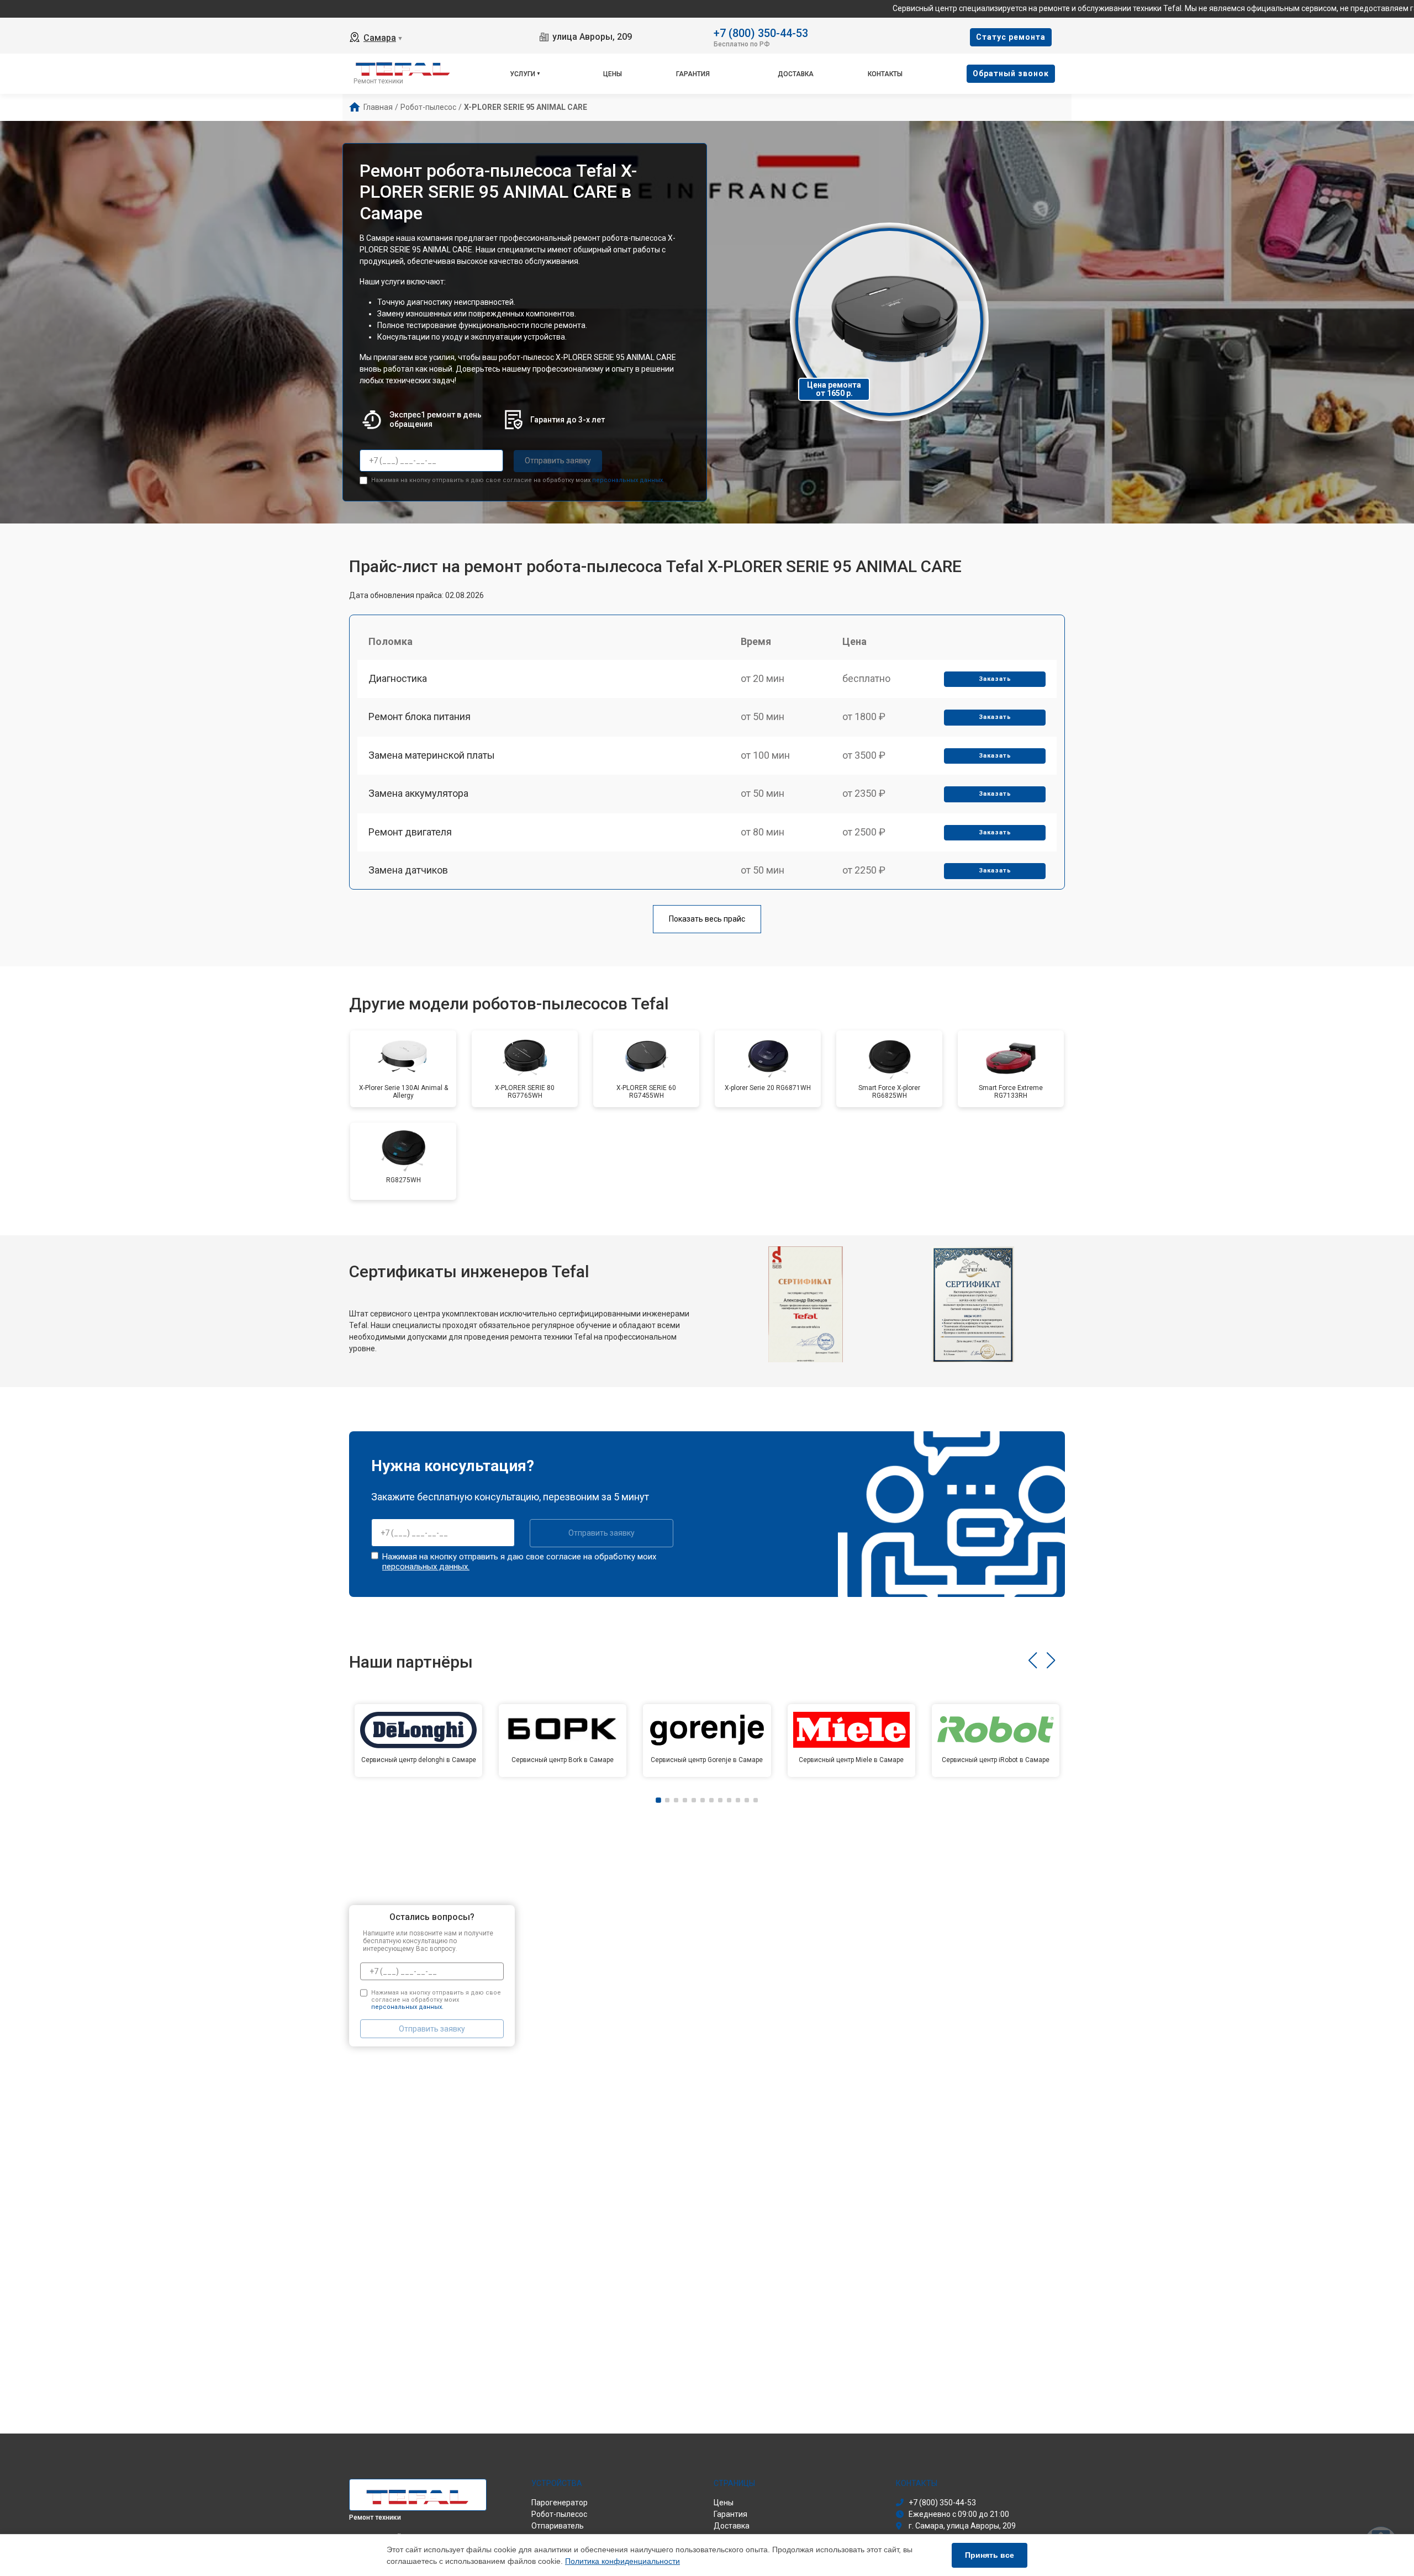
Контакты (885, 74)
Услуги (523, 74)
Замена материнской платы (432, 755)
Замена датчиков (408, 870)
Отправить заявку (558, 461)
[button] (1033, 1660)
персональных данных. (628, 480)
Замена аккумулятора (418, 793)
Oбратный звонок (1011, 73)
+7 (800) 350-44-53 (761, 32)
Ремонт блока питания (420, 716)
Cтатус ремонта (1011, 37)
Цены (613, 74)
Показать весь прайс (707, 919)
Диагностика (398, 678)
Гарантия (693, 74)
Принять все (990, 2555)
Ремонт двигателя (410, 832)
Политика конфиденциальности (622, 2561)
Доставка (796, 74)
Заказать (995, 679)
